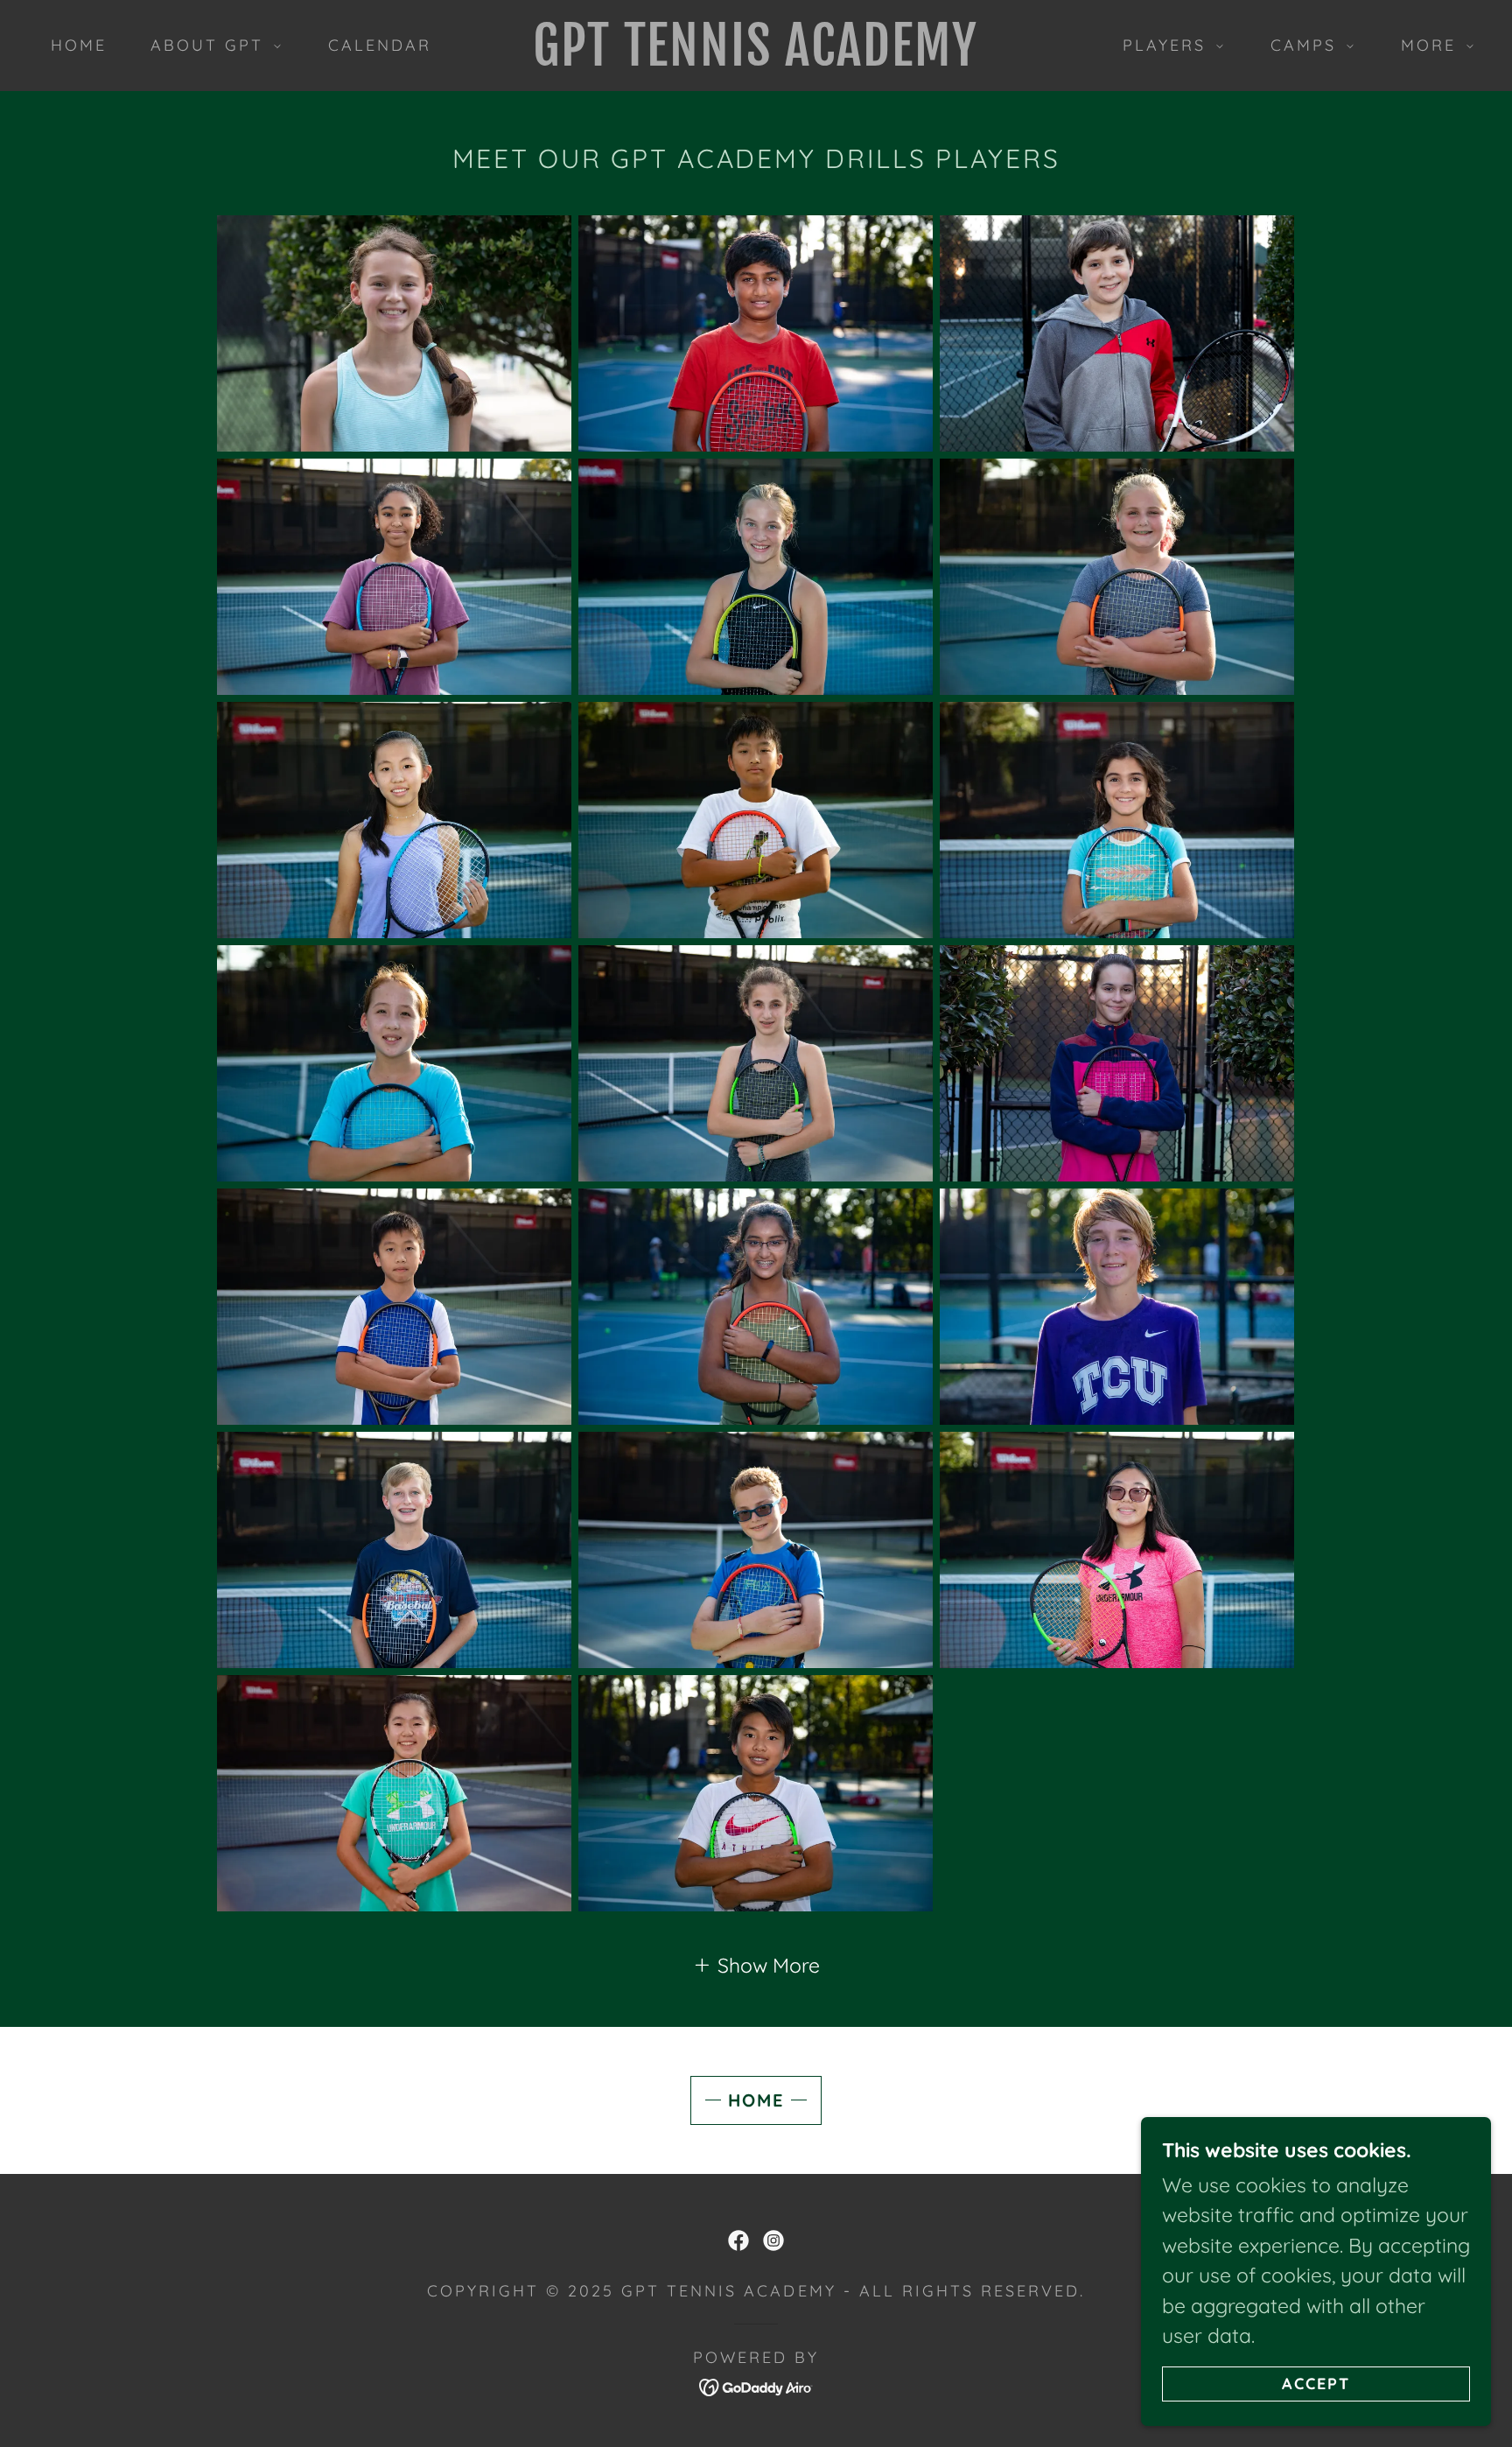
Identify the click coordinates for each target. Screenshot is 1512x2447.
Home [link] (79, 45)
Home (756, 2100)
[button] (210, 46)
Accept (1316, 2384)
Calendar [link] (380, 45)
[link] (756, 58)
